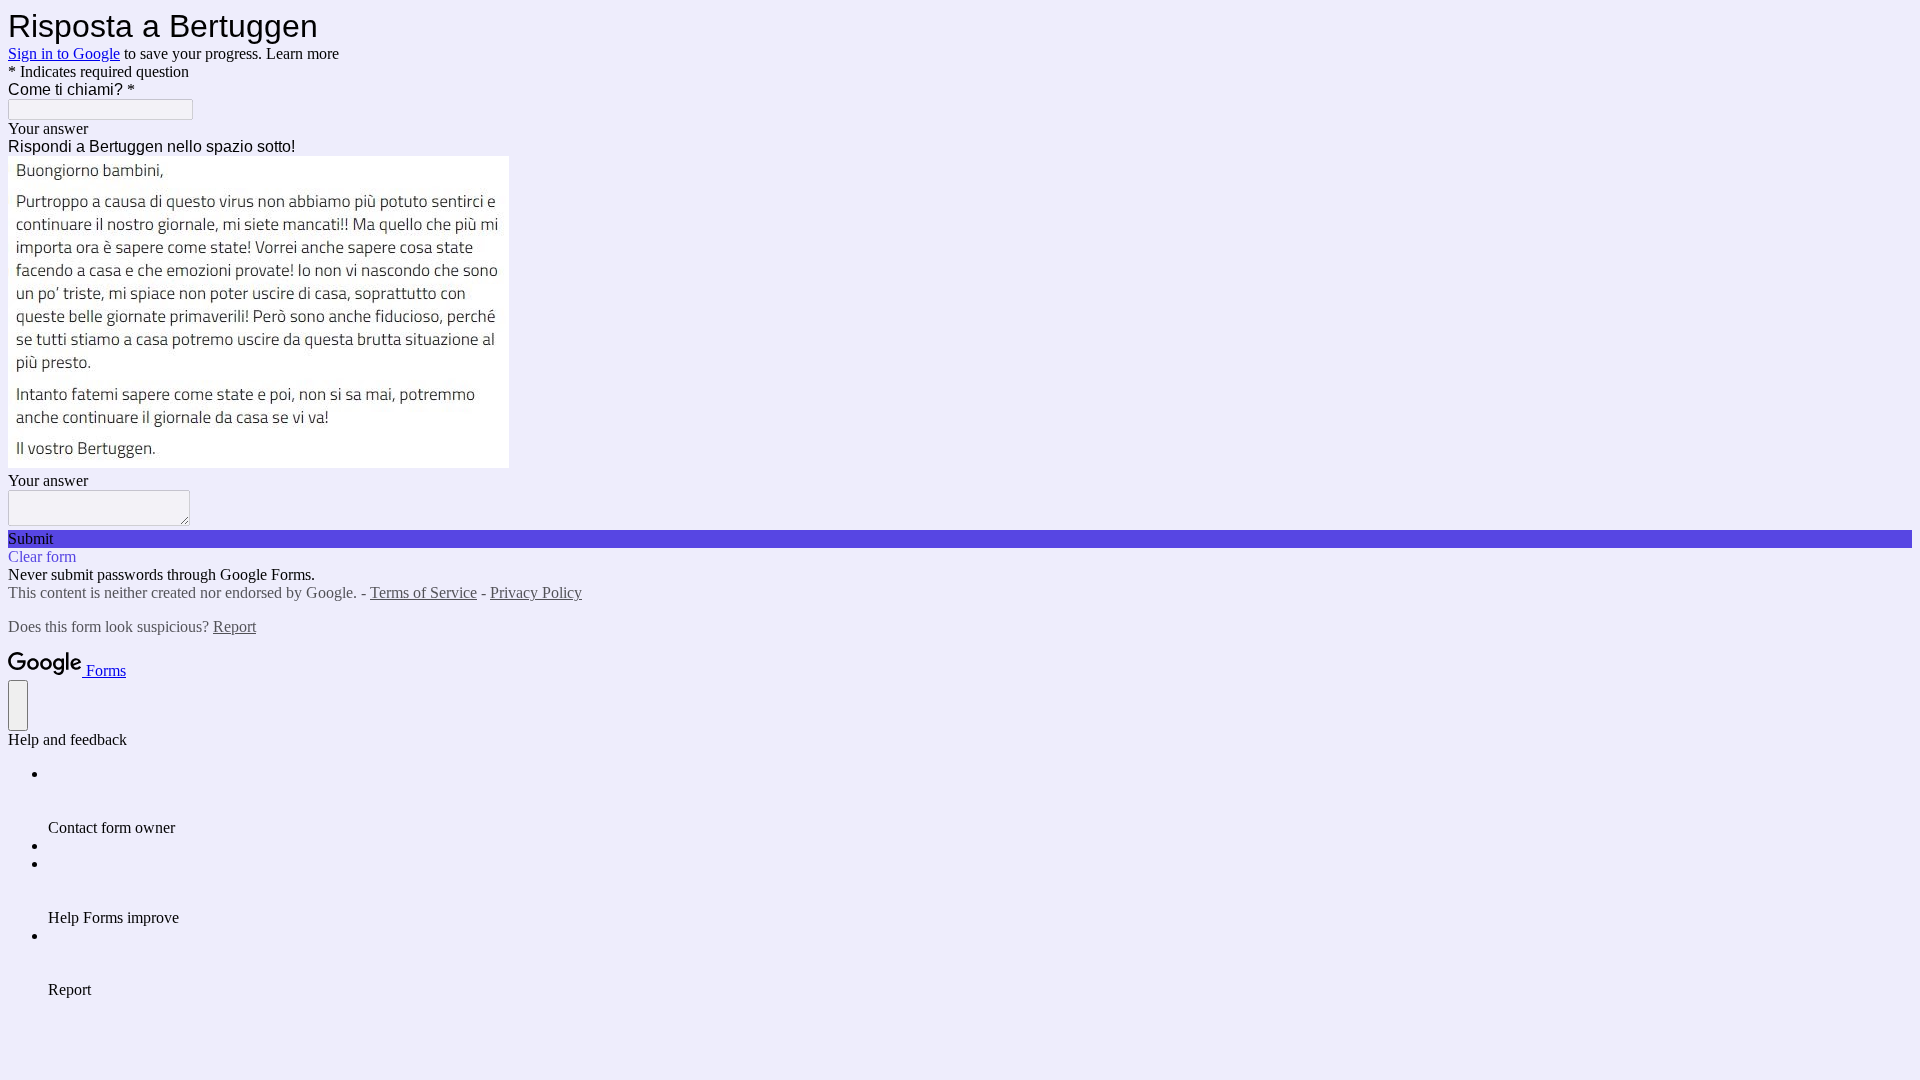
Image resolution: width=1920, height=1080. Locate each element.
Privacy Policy (536, 592)
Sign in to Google (64, 53)
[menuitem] (980, 801)
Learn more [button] (302, 53)
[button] (960, 539)
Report (234, 626)
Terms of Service (423, 592)
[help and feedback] (18, 705)
